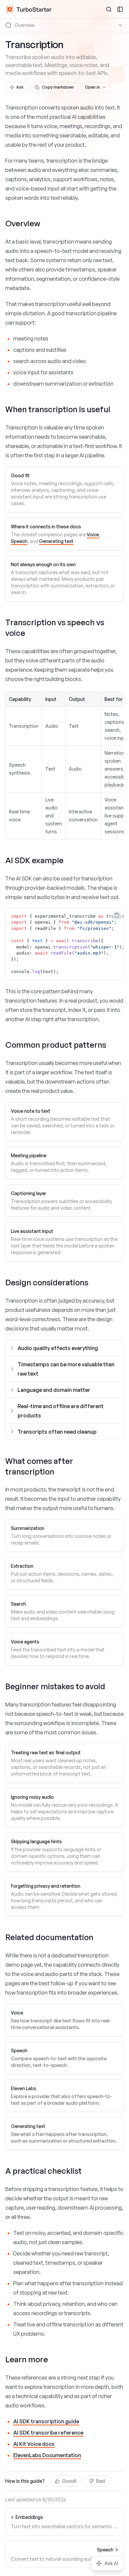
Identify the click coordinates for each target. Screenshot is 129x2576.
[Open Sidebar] (120, 9)
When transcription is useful (58, 409)
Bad (101, 2481)
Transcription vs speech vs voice (55, 628)
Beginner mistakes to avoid (55, 1686)
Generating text (56, 541)
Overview (23, 223)
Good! (69, 2481)
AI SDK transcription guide (46, 2421)
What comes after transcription (39, 1466)
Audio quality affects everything (58, 1348)
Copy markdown (58, 87)
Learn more (27, 2359)
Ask (20, 87)
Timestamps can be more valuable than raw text (66, 1369)
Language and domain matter (54, 1390)
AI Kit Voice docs (34, 2444)
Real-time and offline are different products (61, 1411)
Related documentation (49, 1937)
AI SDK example (34, 860)
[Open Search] (109, 9)
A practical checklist (43, 2171)
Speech (19, 541)
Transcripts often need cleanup (57, 1432)
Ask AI (111, 2563)
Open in (92, 87)
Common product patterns (56, 1045)
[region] (64, 944)
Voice (93, 534)
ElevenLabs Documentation (47, 2455)
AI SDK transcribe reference (48, 2433)
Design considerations (47, 1282)
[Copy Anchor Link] (46, 224)
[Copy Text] (117, 915)
